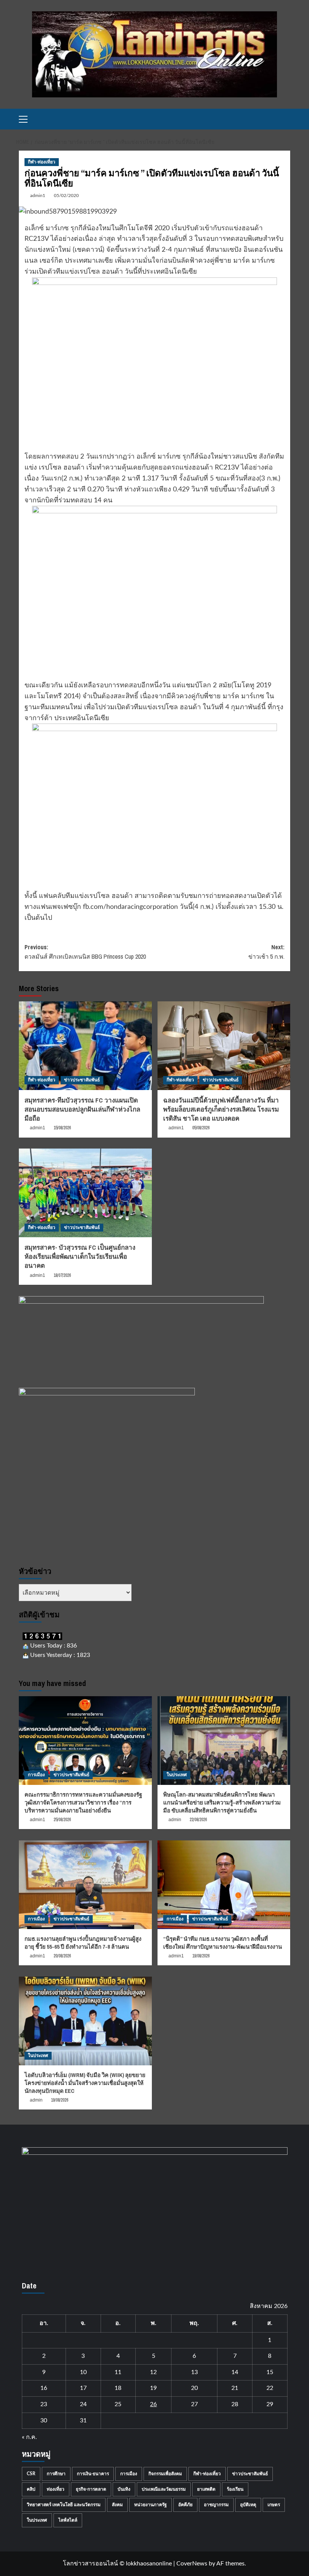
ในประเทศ (177, 1775)
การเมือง (36, 1775)
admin (175, 1820)
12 (153, 2372)
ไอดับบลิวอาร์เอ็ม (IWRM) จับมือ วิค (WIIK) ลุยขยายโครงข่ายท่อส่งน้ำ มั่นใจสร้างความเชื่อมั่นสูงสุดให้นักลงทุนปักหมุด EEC (85, 2083)
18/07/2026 (62, 1275)
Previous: (85, 952)
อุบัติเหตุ (248, 2505)
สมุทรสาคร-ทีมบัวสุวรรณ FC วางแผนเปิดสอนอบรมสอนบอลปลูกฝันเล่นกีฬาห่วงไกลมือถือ (82, 1109)
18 (118, 2388)
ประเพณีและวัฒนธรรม (164, 2489)
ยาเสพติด (206, 2489)
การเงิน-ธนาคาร (93, 2474)
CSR (31, 2474)
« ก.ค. (29, 2437)
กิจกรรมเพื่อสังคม (165, 2474)
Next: (266, 952)
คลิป (31, 2489)
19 (153, 2388)
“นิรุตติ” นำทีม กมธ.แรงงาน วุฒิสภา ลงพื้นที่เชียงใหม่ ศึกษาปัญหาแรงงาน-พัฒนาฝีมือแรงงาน (223, 1943)
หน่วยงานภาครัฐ (151, 2505)
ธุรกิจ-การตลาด (91, 2489)
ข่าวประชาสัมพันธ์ (82, 1080)
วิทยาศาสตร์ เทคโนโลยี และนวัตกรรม (64, 2505)
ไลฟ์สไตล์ (68, 2520)
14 (235, 2372)
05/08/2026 (201, 1128)
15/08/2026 (62, 1128)
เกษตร (274, 2505)
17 (83, 2388)
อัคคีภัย (185, 2505)
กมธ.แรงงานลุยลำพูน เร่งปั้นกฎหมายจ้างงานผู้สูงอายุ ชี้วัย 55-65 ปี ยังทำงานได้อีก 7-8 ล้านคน (83, 1943)
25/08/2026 (62, 1820)
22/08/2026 (198, 1820)
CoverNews (192, 2564)
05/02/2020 (66, 196)
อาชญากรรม (216, 2505)
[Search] (285, 119)
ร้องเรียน (235, 2489)
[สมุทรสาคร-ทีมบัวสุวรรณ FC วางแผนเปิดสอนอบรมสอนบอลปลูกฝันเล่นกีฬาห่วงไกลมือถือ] (85, 1046)
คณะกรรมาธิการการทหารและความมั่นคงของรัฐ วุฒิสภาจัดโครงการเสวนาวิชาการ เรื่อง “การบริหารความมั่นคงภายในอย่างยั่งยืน (83, 1802)
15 (270, 2372)
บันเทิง (124, 2489)
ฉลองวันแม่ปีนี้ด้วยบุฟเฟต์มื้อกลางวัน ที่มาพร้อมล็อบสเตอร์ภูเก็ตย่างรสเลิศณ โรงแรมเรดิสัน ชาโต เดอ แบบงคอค (221, 1109)
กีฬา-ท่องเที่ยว (42, 162)
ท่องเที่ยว (56, 2489)
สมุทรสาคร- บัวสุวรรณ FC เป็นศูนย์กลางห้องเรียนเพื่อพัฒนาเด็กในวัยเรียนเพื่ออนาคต (80, 1256)
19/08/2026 (201, 1956)
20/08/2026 (62, 1956)
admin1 (38, 196)
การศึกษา (56, 2474)
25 (118, 2404)
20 (194, 2388)
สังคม (117, 2505)
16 (44, 2388)
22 (270, 2388)
